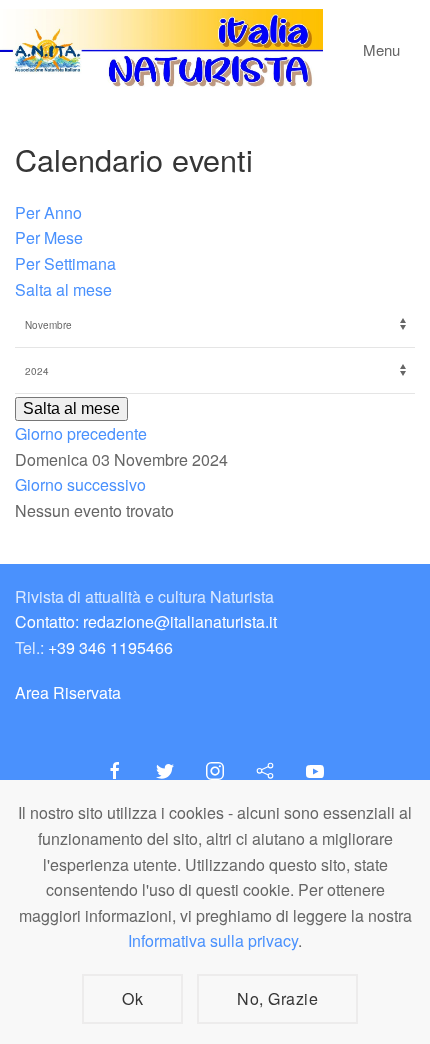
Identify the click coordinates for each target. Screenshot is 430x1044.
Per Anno (48, 212)
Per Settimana (65, 263)
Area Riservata (68, 692)
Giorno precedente (81, 433)
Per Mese (49, 237)
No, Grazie (277, 998)
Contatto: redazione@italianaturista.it (146, 621)
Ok (132, 998)
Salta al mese (63, 289)
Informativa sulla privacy (213, 940)
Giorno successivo (80, 484)
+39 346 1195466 (110, 647)
